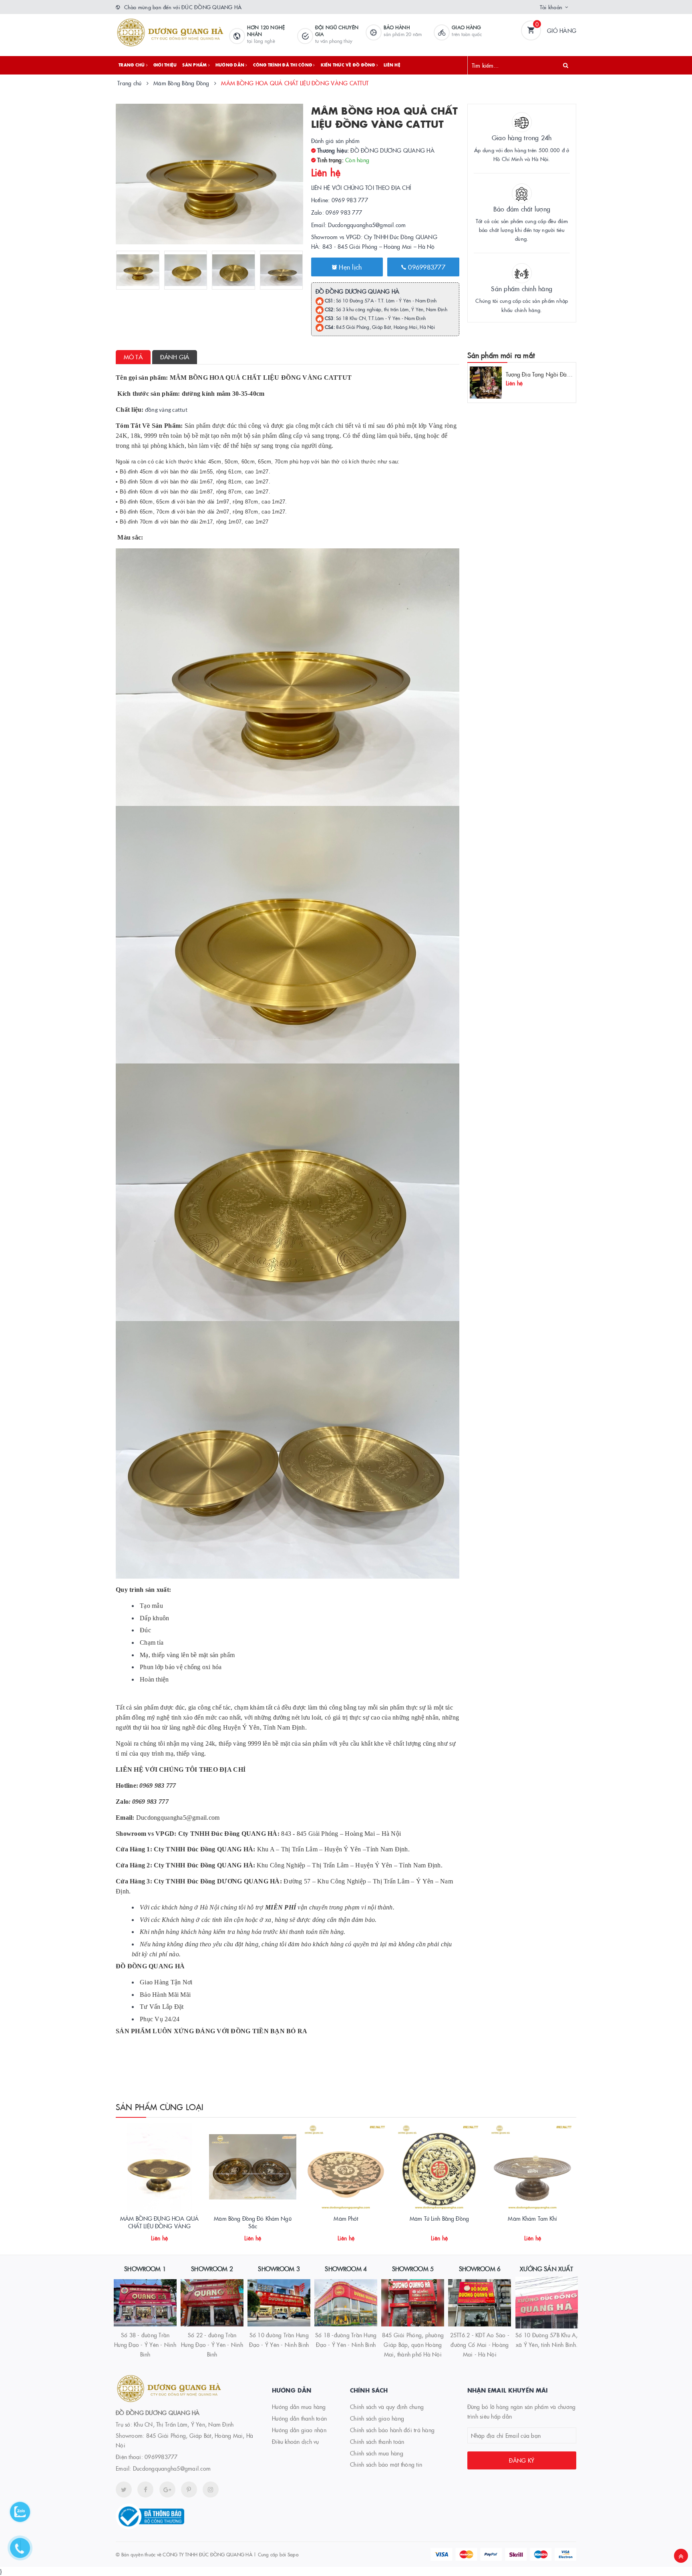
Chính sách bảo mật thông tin (386, 2464)
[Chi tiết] (149, 2235)
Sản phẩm (195, 65)
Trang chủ (132, 65)
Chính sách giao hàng (377, 2418)
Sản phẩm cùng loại (160, 2107)
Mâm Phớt (346, 2218)
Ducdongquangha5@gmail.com (172, 2468)
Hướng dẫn (231, 65)
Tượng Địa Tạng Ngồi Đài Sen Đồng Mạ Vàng (562, 374)
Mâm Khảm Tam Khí (532, 2218)
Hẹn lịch (349, 267)
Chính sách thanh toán (377, 2441)
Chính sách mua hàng (377, 2453)
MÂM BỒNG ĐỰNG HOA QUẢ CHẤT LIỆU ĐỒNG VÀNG (159, 2222)
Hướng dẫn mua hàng (299, 2407)
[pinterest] (211, 2489)
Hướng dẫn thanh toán (299, 2418)
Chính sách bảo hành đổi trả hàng (392, 2430)
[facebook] (145, 2489)
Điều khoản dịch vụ (296, 2441)
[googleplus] (167, 2489)
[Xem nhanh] (168, 2235)
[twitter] (124, 2489)
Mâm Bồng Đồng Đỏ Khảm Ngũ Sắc (253, 2222)
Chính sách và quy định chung (387, 2407)
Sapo (293, 2554)
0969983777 (426, 267)
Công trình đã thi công (283, 65)
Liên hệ (392, 65)
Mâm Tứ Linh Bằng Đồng (439, 2218)
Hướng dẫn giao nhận (299, 2430)
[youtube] (189, 2489)
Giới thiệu (165, 65)
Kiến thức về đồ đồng (349, 65)
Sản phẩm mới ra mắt (501, 355)
